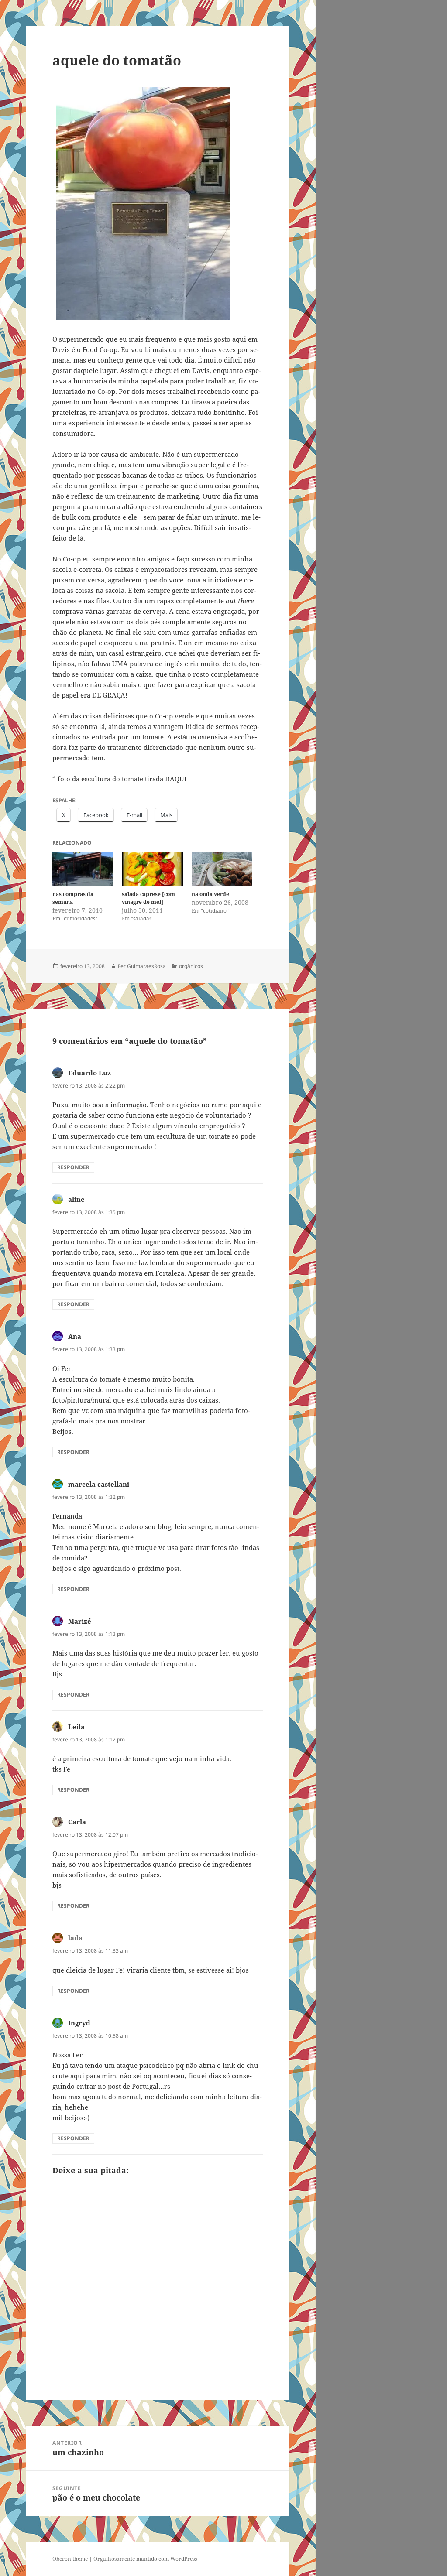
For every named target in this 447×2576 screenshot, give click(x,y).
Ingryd (79, 2023)
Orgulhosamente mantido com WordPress (145, 2559)
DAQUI (176, 779)
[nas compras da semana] (83, 869)
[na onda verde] (222, 869)
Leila (76, 1727)
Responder (73, 1167)
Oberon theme (70, 2559)
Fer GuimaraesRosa (142, 966)
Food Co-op (100, 349)
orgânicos (191, 966)
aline (76, 1199)
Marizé (80, 1621)
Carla (77, 1822)
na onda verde (210, 894)
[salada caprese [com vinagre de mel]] (152, 869)
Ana (75, 1336)
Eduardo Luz (89, 1073)
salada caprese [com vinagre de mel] (148, 898)
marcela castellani (99, 1484)
